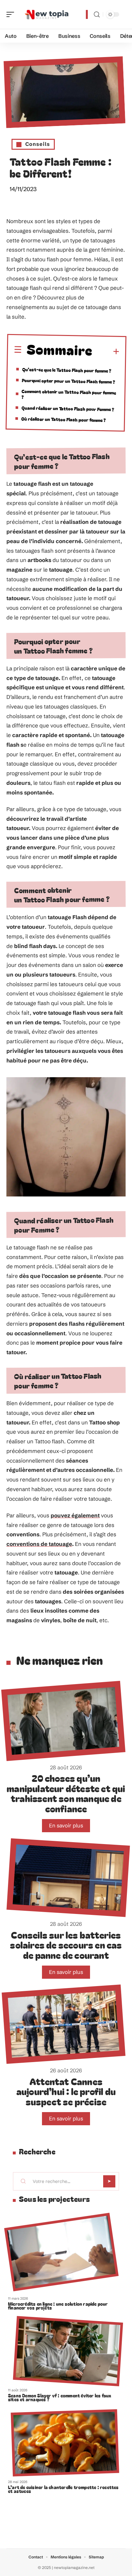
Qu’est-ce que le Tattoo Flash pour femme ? (67, 370)
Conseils (38, 144)
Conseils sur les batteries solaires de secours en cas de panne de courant (66, 1945)
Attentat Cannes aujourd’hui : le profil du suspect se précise (66, 2091)
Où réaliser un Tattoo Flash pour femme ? (63, 419)
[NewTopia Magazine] (46, 14)
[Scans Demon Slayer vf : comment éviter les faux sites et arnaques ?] (68, 2351)
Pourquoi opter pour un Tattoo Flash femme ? (68, 381)
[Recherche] (97, 15)
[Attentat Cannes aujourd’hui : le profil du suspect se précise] (63, 2024)
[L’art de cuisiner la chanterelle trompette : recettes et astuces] (65, 2443)
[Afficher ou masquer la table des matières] (106, 352)
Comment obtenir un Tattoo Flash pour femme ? (69, 394)
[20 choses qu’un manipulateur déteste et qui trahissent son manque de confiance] (63, 1721)
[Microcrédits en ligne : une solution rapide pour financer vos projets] (61, 2252)
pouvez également (75, 1515)
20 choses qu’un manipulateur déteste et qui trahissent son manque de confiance (66, 1793)
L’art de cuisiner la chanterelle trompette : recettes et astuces (63, 2489)
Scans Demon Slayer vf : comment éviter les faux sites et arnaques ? (60, 2397)
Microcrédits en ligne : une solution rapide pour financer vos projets (58, 2306)
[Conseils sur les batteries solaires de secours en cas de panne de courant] (68, 1878)
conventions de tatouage (39, 1544)
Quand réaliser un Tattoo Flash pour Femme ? (68, 408)
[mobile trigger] (12, 14)
